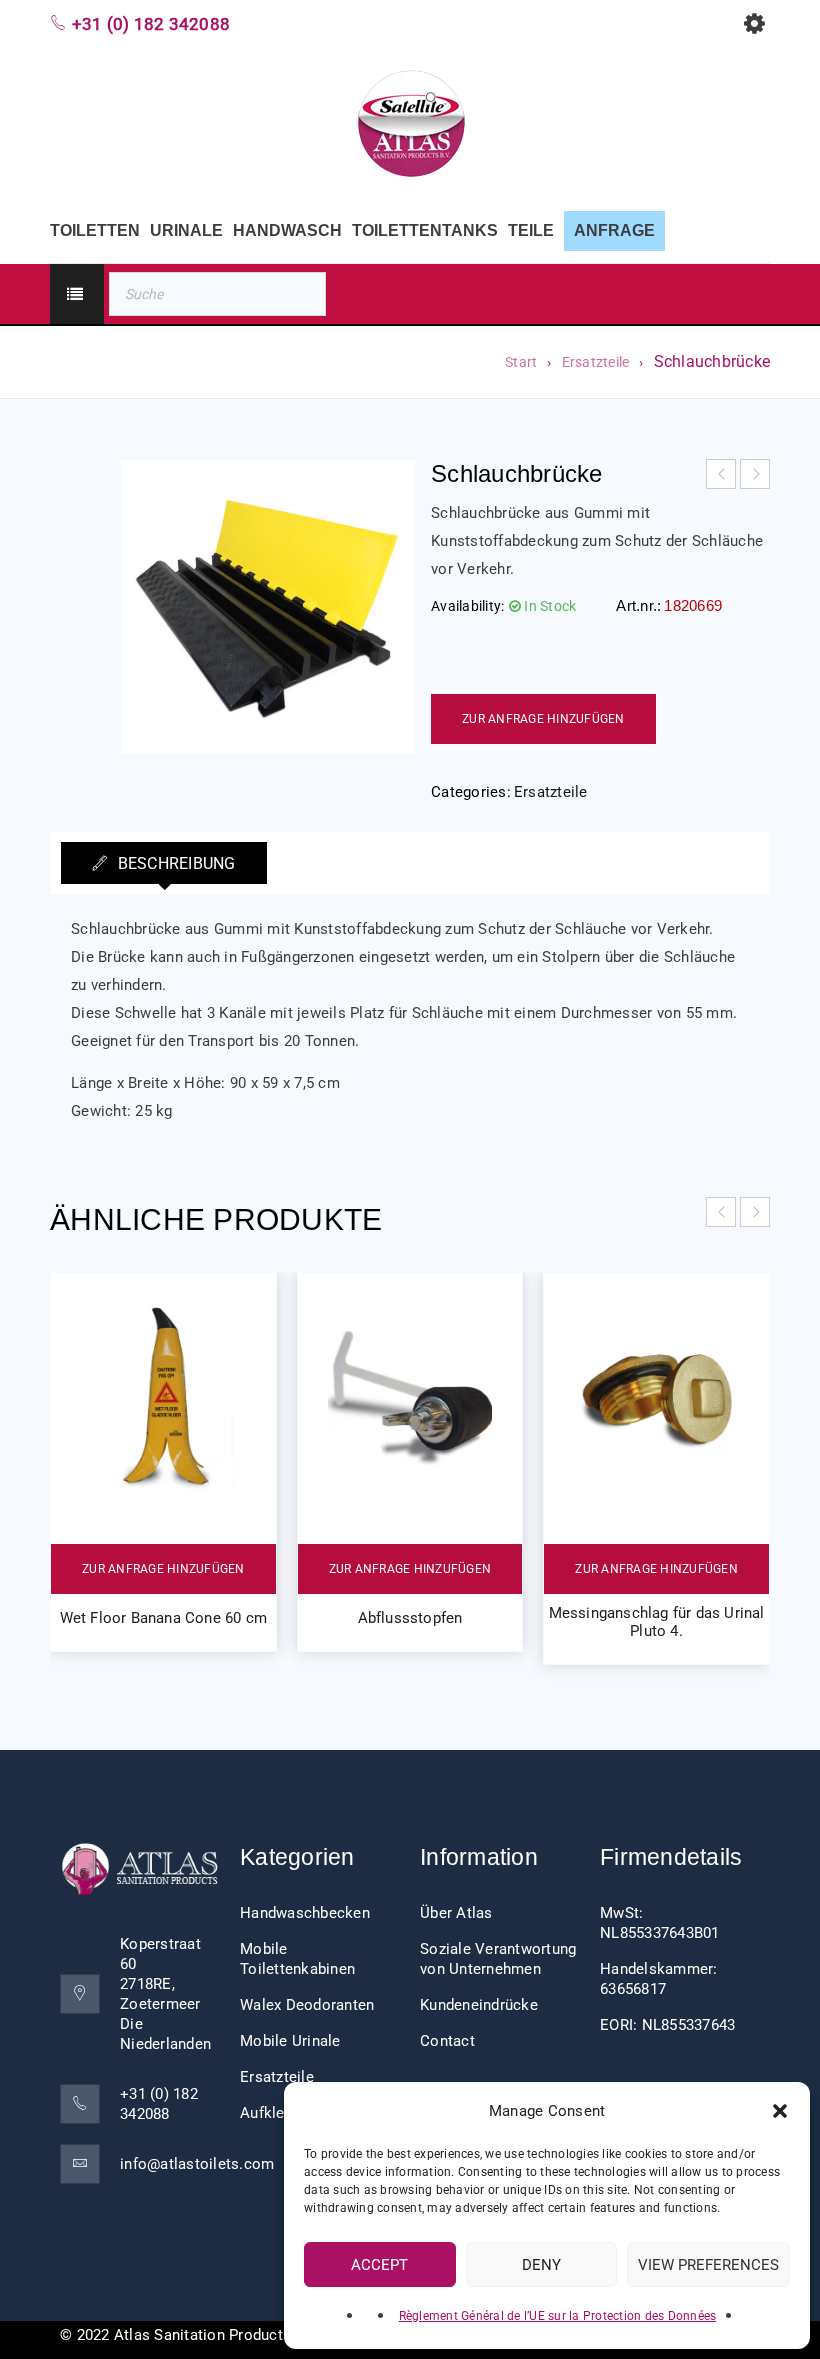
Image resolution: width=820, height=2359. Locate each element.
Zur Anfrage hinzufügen (543, 719)
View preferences (708, 2265)
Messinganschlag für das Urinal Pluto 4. (657, 1622)
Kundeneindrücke (479, 2005)
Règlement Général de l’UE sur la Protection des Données (558, 2316)
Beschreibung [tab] (174, 863)
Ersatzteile (596, 362)
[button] (780, 2111)
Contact (447, 2041)
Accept (379, 2265)
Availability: (467, 606)
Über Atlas (456, 1913)
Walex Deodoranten (307, 2005)
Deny (541, 2265)
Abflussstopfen (410, 1618)
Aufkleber (273, 2113)
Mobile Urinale (290, 2041)
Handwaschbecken (305, 1913)
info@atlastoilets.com (197, 2164)
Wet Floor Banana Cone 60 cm (163, 1618)
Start (521, 362)
